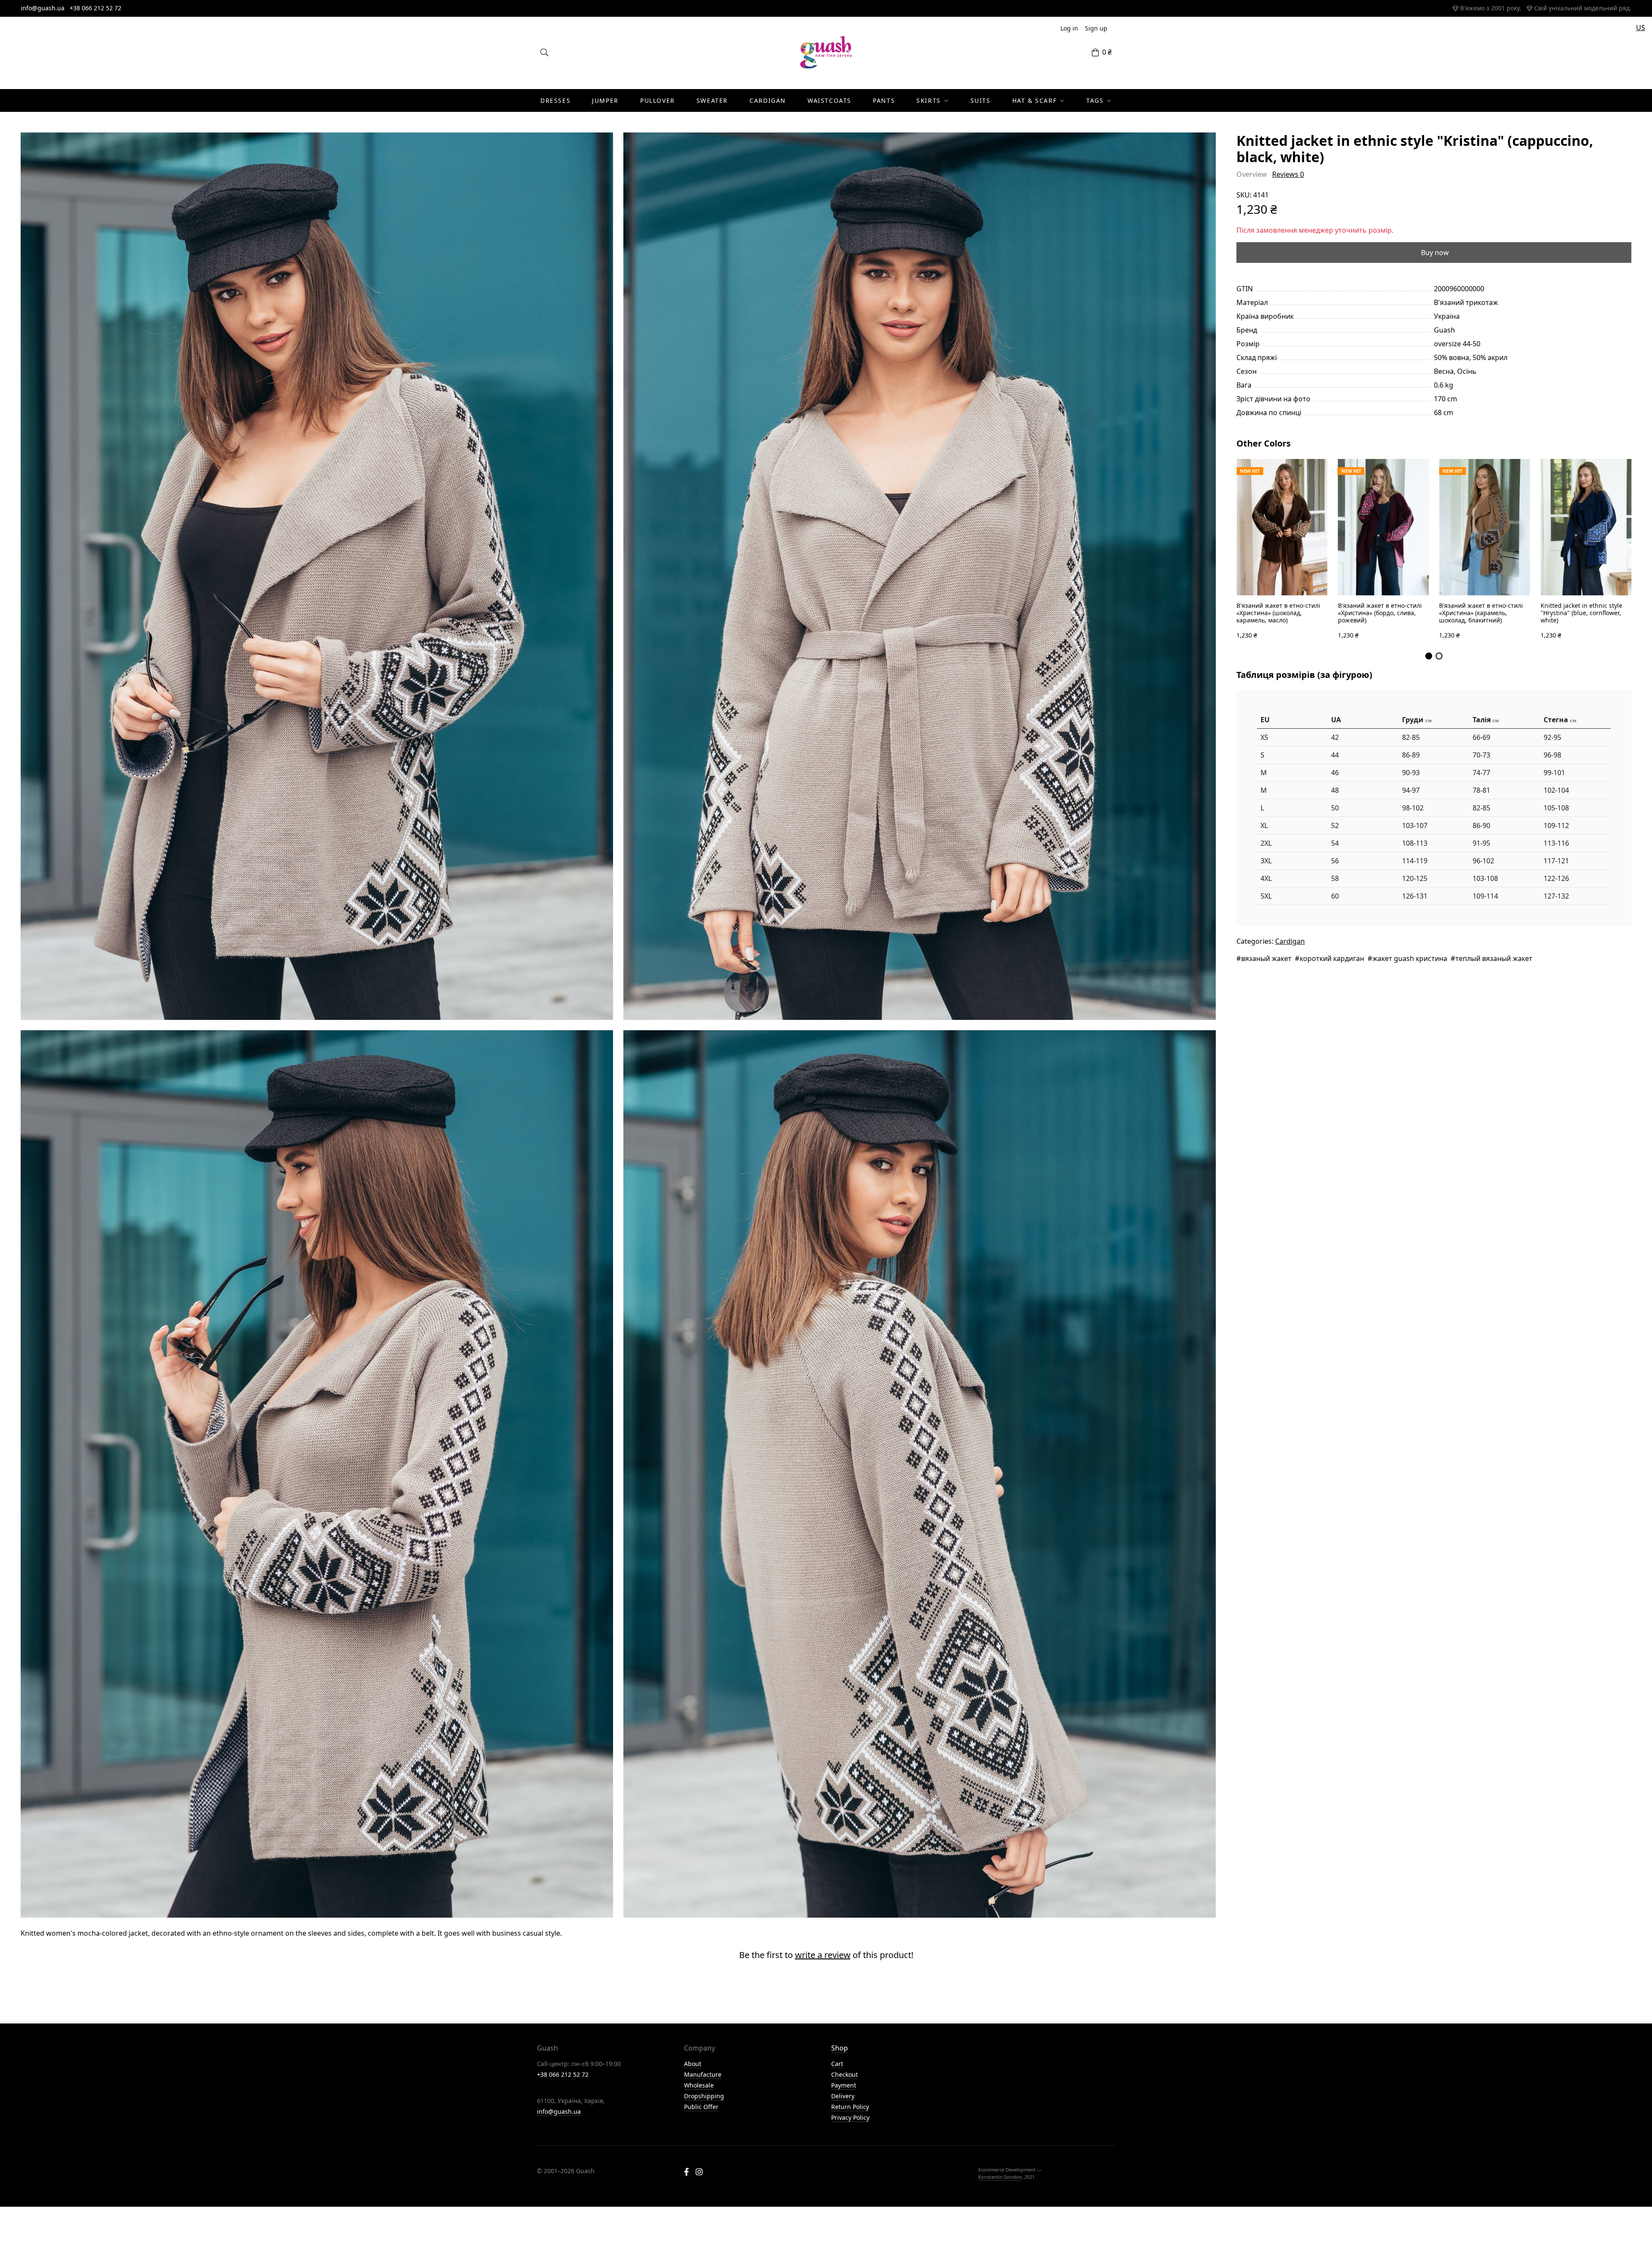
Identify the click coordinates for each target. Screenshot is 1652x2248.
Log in (1069, 28)
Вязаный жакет (1266, 958)
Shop (840, 2048)
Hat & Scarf (1035, 100)
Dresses (555, 100)
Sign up (1096, 28)
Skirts (929, 100)
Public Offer (701, 2107)
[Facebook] (686, 2173)
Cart (837, 2064)
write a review (823, 1955)
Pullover (658, 100)
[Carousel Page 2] (1439, 656)
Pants (884, 100)
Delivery (843, 2096)
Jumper (605, 100)
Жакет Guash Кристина (1410, 958)
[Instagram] (699, 2173)
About (693, 2064)
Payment (844, 2085)
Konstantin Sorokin (1000, 2177)
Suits (981, 100)
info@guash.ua (43, 8)
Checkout (844, 2074)
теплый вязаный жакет (1494, 958)
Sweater (712, 100)
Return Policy (850, 2107)
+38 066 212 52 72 (96, 8)
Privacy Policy (850, 2117)
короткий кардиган (1332, 958)
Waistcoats (829, 100)
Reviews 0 (1288, 174)
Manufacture (703, 2074)
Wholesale (699, 2085)
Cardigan (768, 100)
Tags (1095, 100)
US (1641, 28)
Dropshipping (704, 2096)
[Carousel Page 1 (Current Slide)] (1429, 656)
